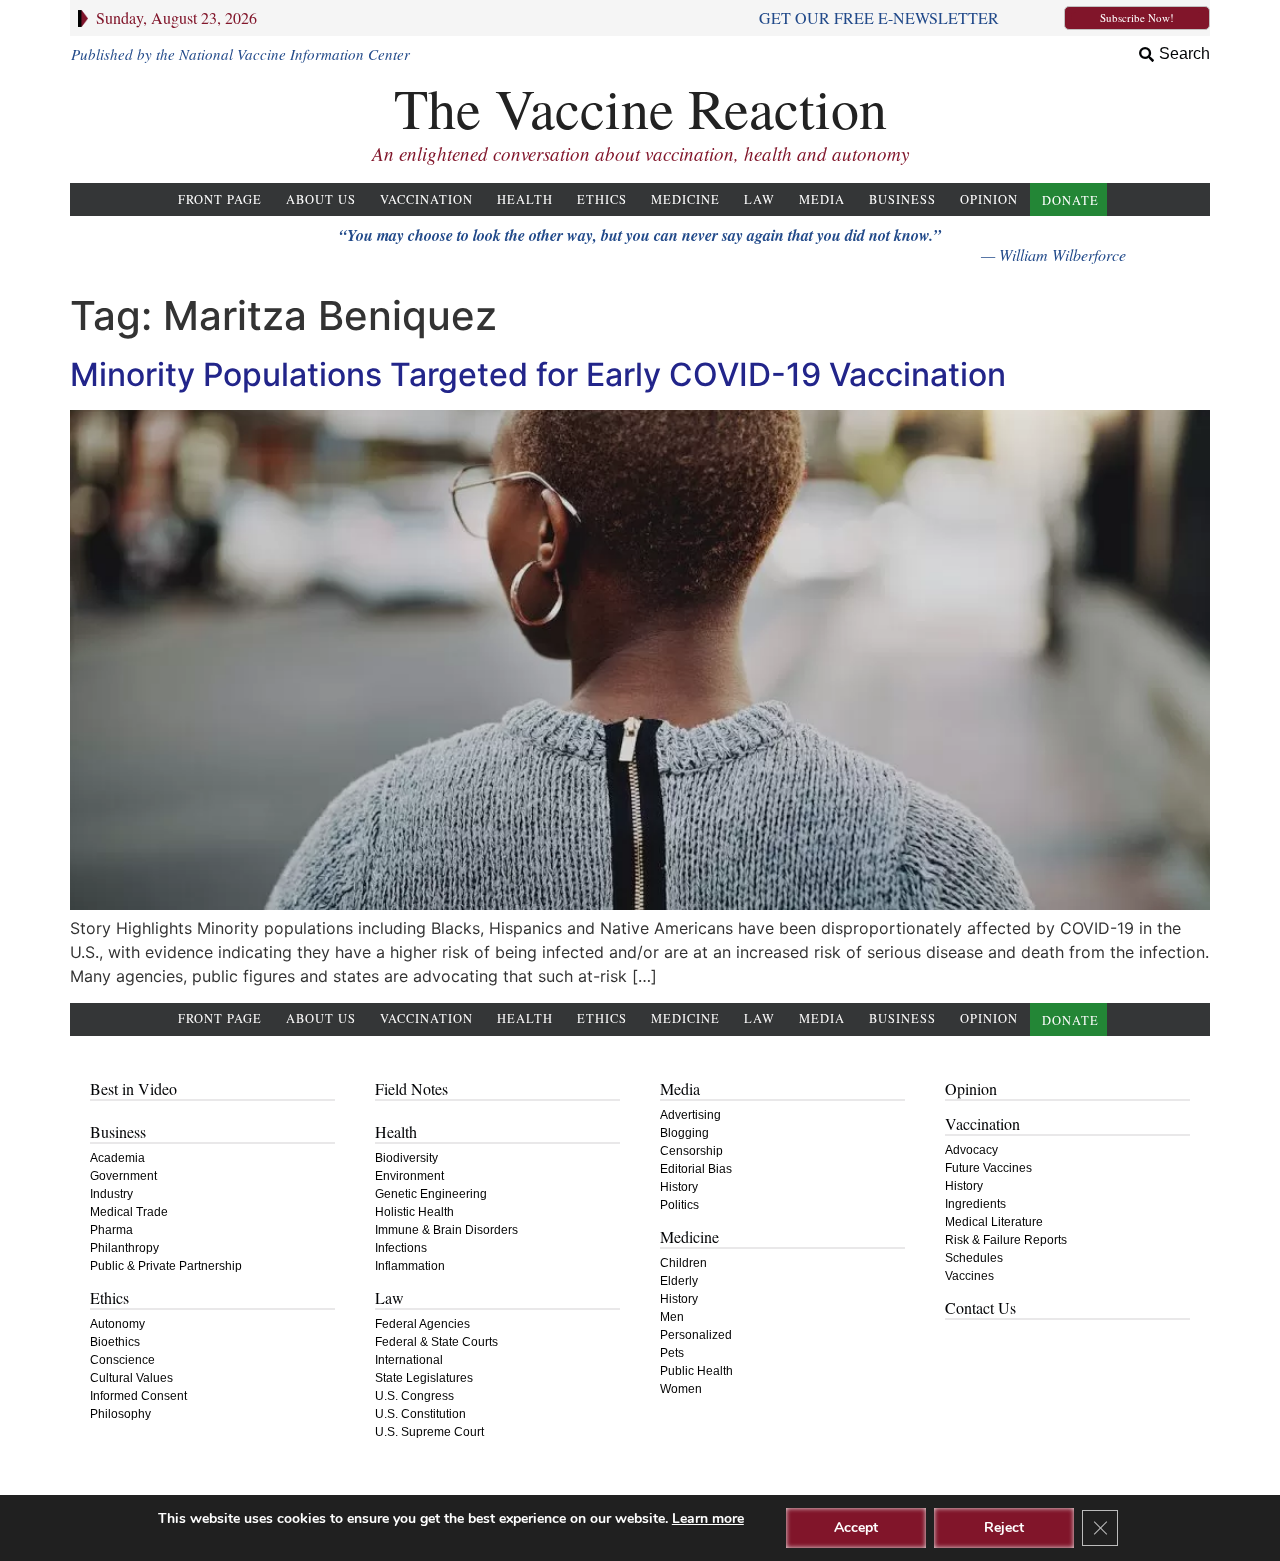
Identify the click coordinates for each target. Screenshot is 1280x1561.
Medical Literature (994, 1222)
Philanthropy (124, 1248)
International (409, 1360)
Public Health (696, 1371)
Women (681, 1389)
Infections (401, 1248)
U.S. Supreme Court (429, 1432)
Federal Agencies (422, 1324)
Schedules (974, 1258)
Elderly (679, 1281)
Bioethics (115, 1342)
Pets (672, 1353)
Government (123, 1176)
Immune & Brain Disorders (446, 1230)
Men (672, 1317)
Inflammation (410, 1266)
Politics (679, 1205)
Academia (117, 1158)
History (679, 1187)
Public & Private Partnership (166, 1266)
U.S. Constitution (420, 1414)
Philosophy (120, 1414)
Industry (111, 1194)
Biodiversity (406, 1158)
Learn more (708, 1518)
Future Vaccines (988, 1168)
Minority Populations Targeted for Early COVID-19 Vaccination (538, 374)
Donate (1070, 200)
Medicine (685, 199)
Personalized (696, 1335)
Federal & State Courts (436, 1342)
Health (525, 199)
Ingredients (975, 1204)
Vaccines (969, 1276)
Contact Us (980, 1307)
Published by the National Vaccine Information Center (240, 54)
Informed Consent (138, 1396)
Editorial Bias (696, 1169)
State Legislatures (424, 1378)
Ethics (602, 199)
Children (683, 1263)
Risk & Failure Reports (1006, 1240)
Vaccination (426, 199)
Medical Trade (129, 1212)
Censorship (691, 1151)
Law (759, 199)
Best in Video (133, 1088)
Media (822, 199)
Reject (1004, 1527)
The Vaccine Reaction (640, 107)
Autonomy (117, 1324)
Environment (409, 1176)
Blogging (684, 1133)
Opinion (989, 199)
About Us (321, 199)
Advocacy (971, 1150)
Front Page (220, 199)
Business (902, 199)
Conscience (122, 1360)
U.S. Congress (414, 1396)
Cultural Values (131, 1378)
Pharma (111, 1230)
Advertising (690, 1115)
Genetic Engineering (431, 1194)
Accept (856, 1527)
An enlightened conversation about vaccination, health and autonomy (640, 153)
